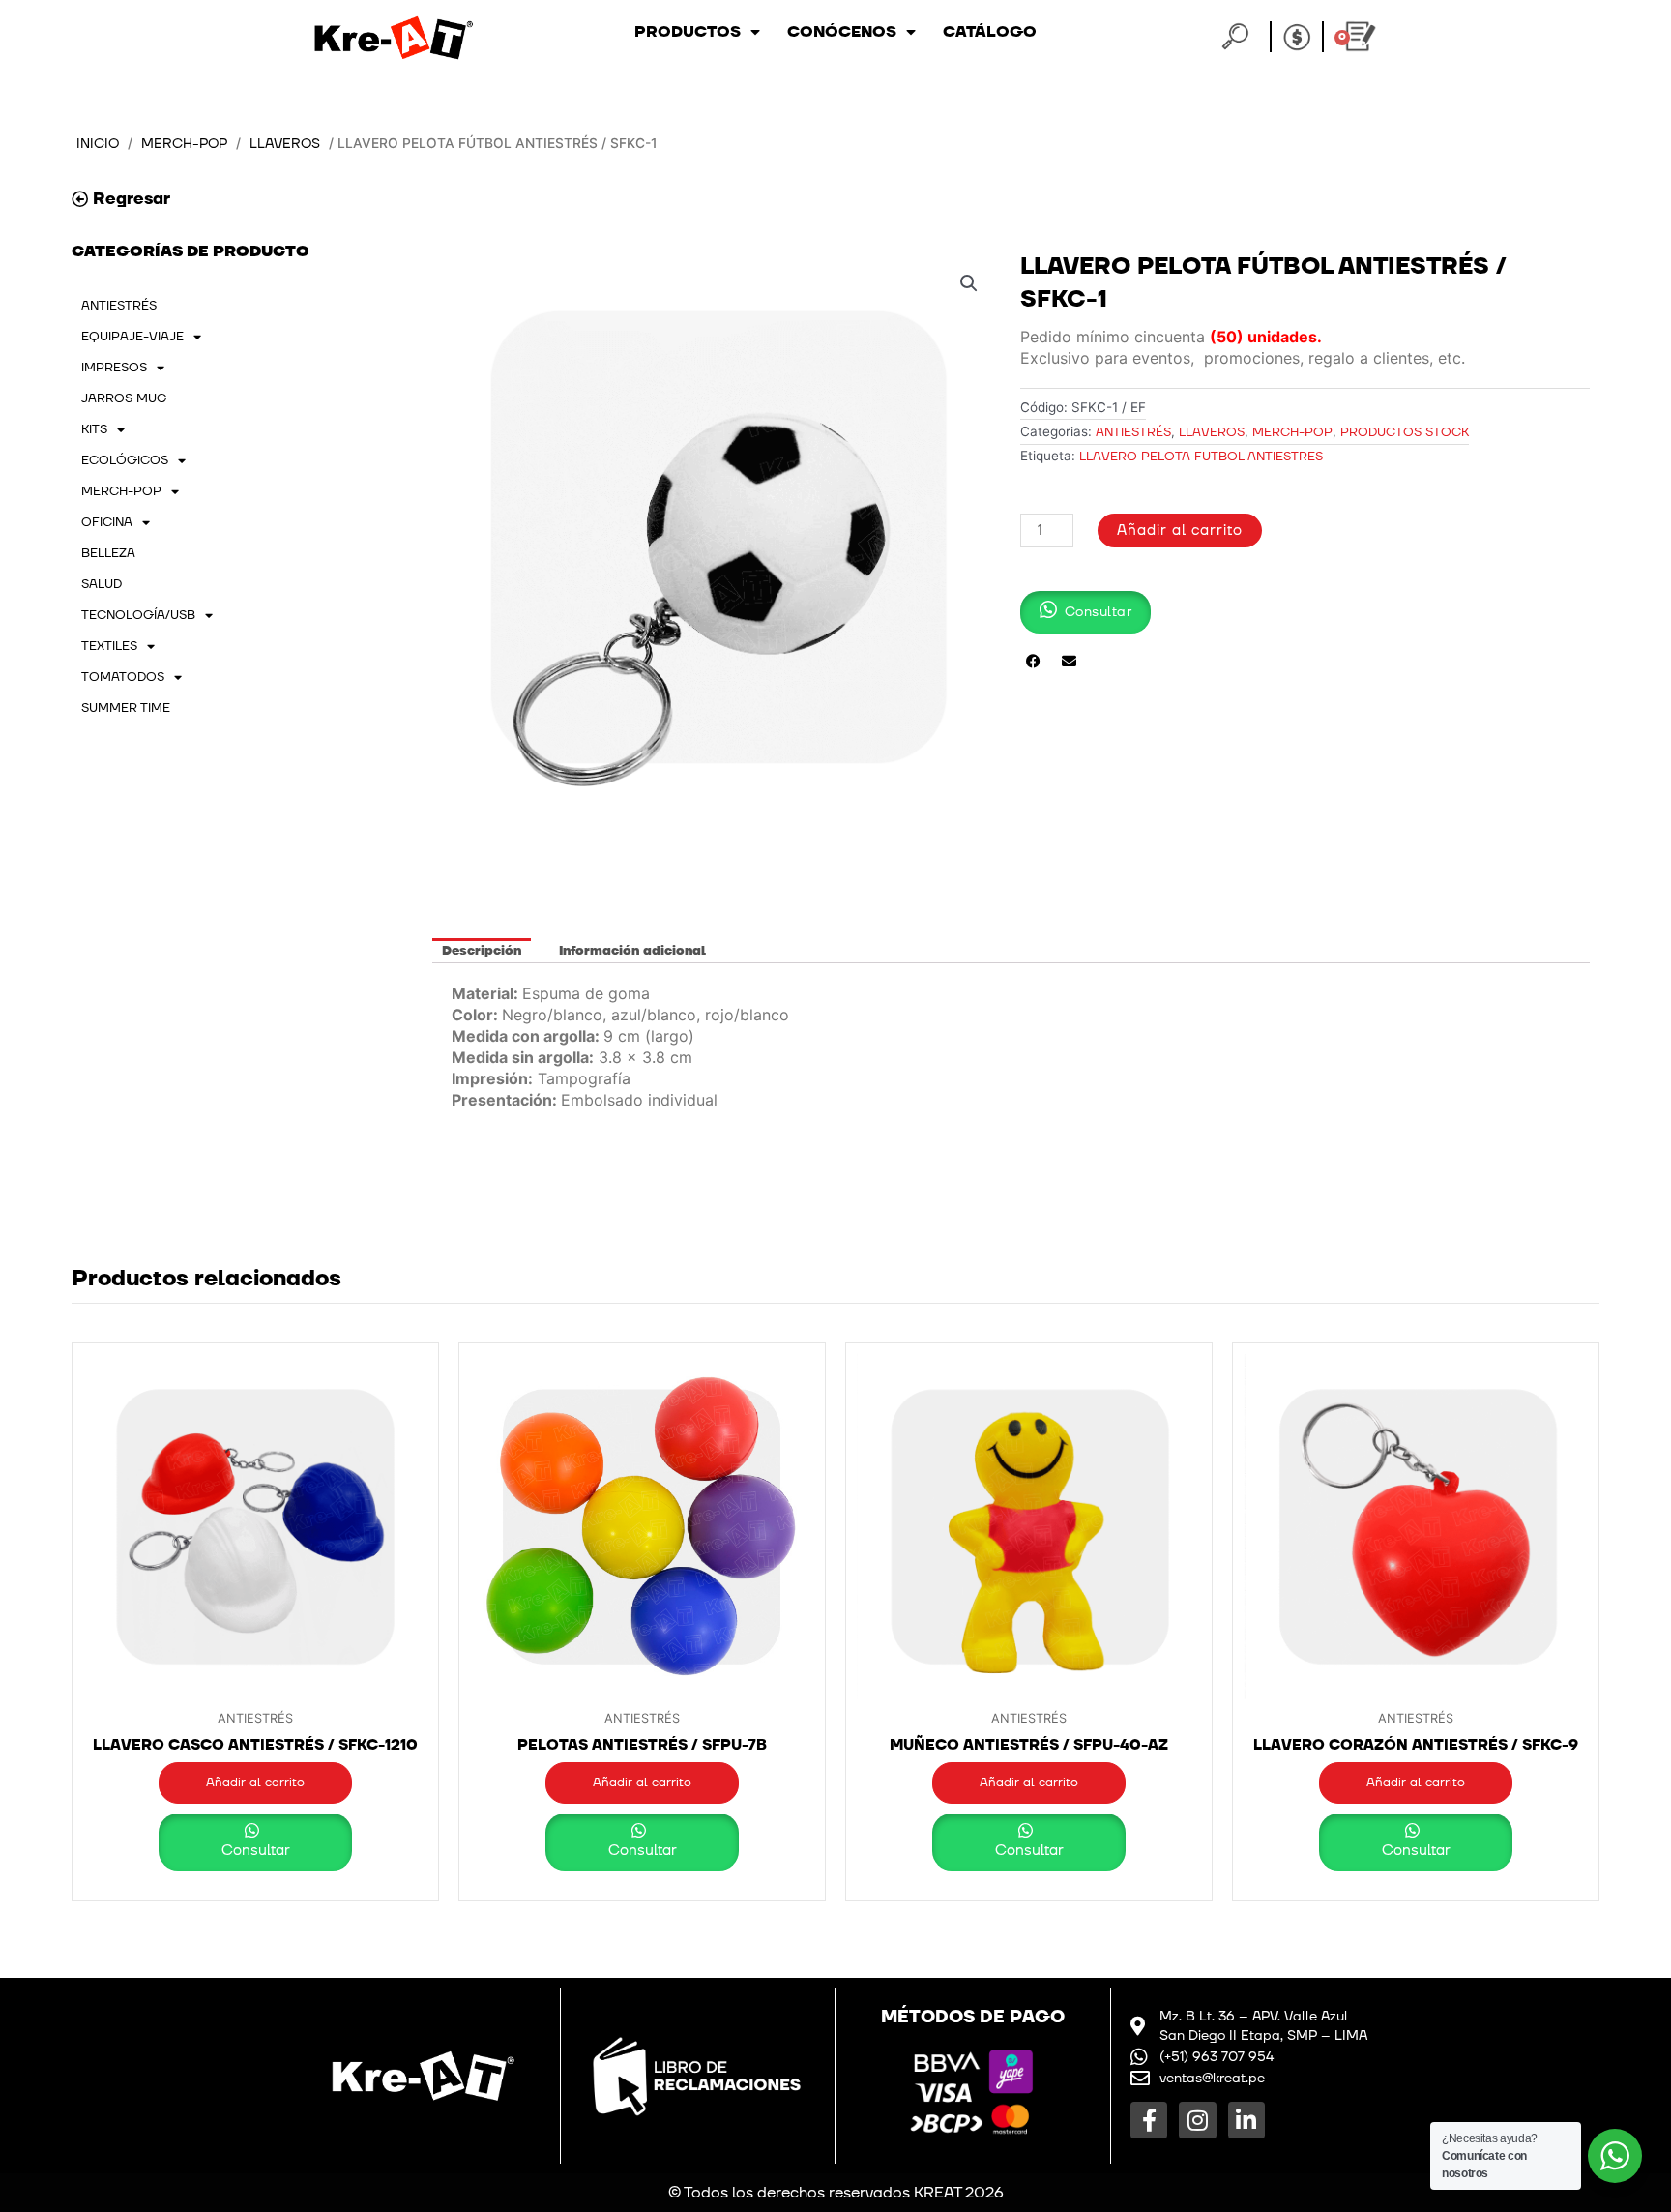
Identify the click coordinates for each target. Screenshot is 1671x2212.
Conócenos (842, 32)
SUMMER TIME (126, 708)
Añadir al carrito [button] (255, 1783)
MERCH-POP (184, 144)
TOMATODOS (123, 677)
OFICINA (107, 522)
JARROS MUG (124, 398)
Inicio (98, 144)
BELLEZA (108, 553)
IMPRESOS (114, 368)
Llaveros (285, 144)
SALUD (102, 584)
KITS (94, 429)
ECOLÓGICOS (125, 460)
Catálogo (990, 32)
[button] (969, 283)
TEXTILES (109, 646)
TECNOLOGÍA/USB (138, 615)
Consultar (256, 1851)
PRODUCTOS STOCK (1405, 432)
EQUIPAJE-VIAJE (132, 337)
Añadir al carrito (1180, 531)
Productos (688, 32)
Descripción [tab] (482, 951)
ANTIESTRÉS (119, 306)
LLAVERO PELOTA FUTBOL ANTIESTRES (1201, 457)
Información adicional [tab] (632, 951)
